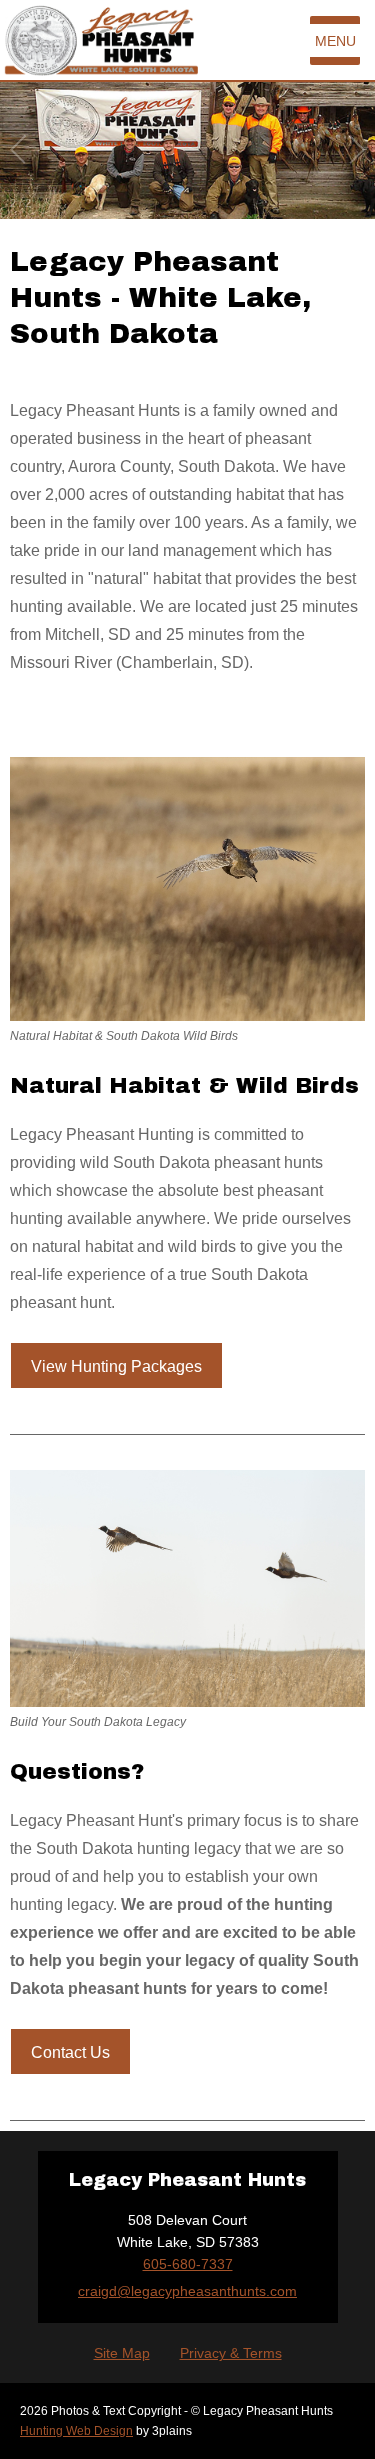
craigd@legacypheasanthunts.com (187, 2291)
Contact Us (70, 2052)
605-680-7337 (188, 2264)
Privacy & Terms (231, 2353)
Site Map (122, 2353)
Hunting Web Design (76, 2431)
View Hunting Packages (116, 1366)
